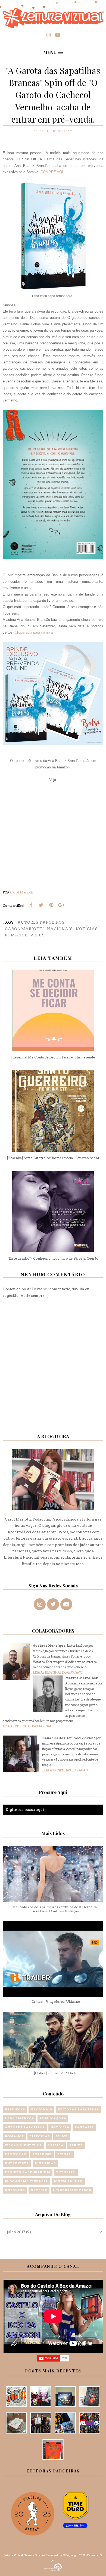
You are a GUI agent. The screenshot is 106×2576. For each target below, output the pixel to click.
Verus (38, 935)
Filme (62, 2136)
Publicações (53, 2118)
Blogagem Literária (26, 2181)
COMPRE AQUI (53, 172)
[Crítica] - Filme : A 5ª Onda (55, 2073)
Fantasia (84, 2127)
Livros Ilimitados (72, 2190)
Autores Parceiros (41, 922)
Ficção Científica (24, 2145)
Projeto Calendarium (28, 2172)
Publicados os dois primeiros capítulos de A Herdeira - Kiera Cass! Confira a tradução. (55, 1909)
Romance (16, 935)
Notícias (87, 929)
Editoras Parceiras (78, 2109)
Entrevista (17, 2163)
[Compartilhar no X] (41, 905)
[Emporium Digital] (53, 2567)
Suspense (42, 2154)
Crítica (56, 2145)
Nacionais (60, 929)
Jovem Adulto (68, 2181)
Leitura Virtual (13, 2555)
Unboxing (15, 2190)
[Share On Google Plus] (61, 905)
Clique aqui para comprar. (35, 632)
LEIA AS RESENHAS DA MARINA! (27, 1726)
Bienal (64, 2154)
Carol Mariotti (24, 929)
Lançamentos (19, 2118)
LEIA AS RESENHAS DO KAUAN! (65, 1770)
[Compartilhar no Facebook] (31, 905)
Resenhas (15, 2109)
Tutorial (66, 2172)
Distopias (40, 2136)
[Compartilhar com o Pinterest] (51, 905)
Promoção (16, 2154)
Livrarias (45, 2163)
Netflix (39, 2190)
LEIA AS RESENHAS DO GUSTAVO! (58, 1672)
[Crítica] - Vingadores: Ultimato (55, 2002)
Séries (76, 2145)
